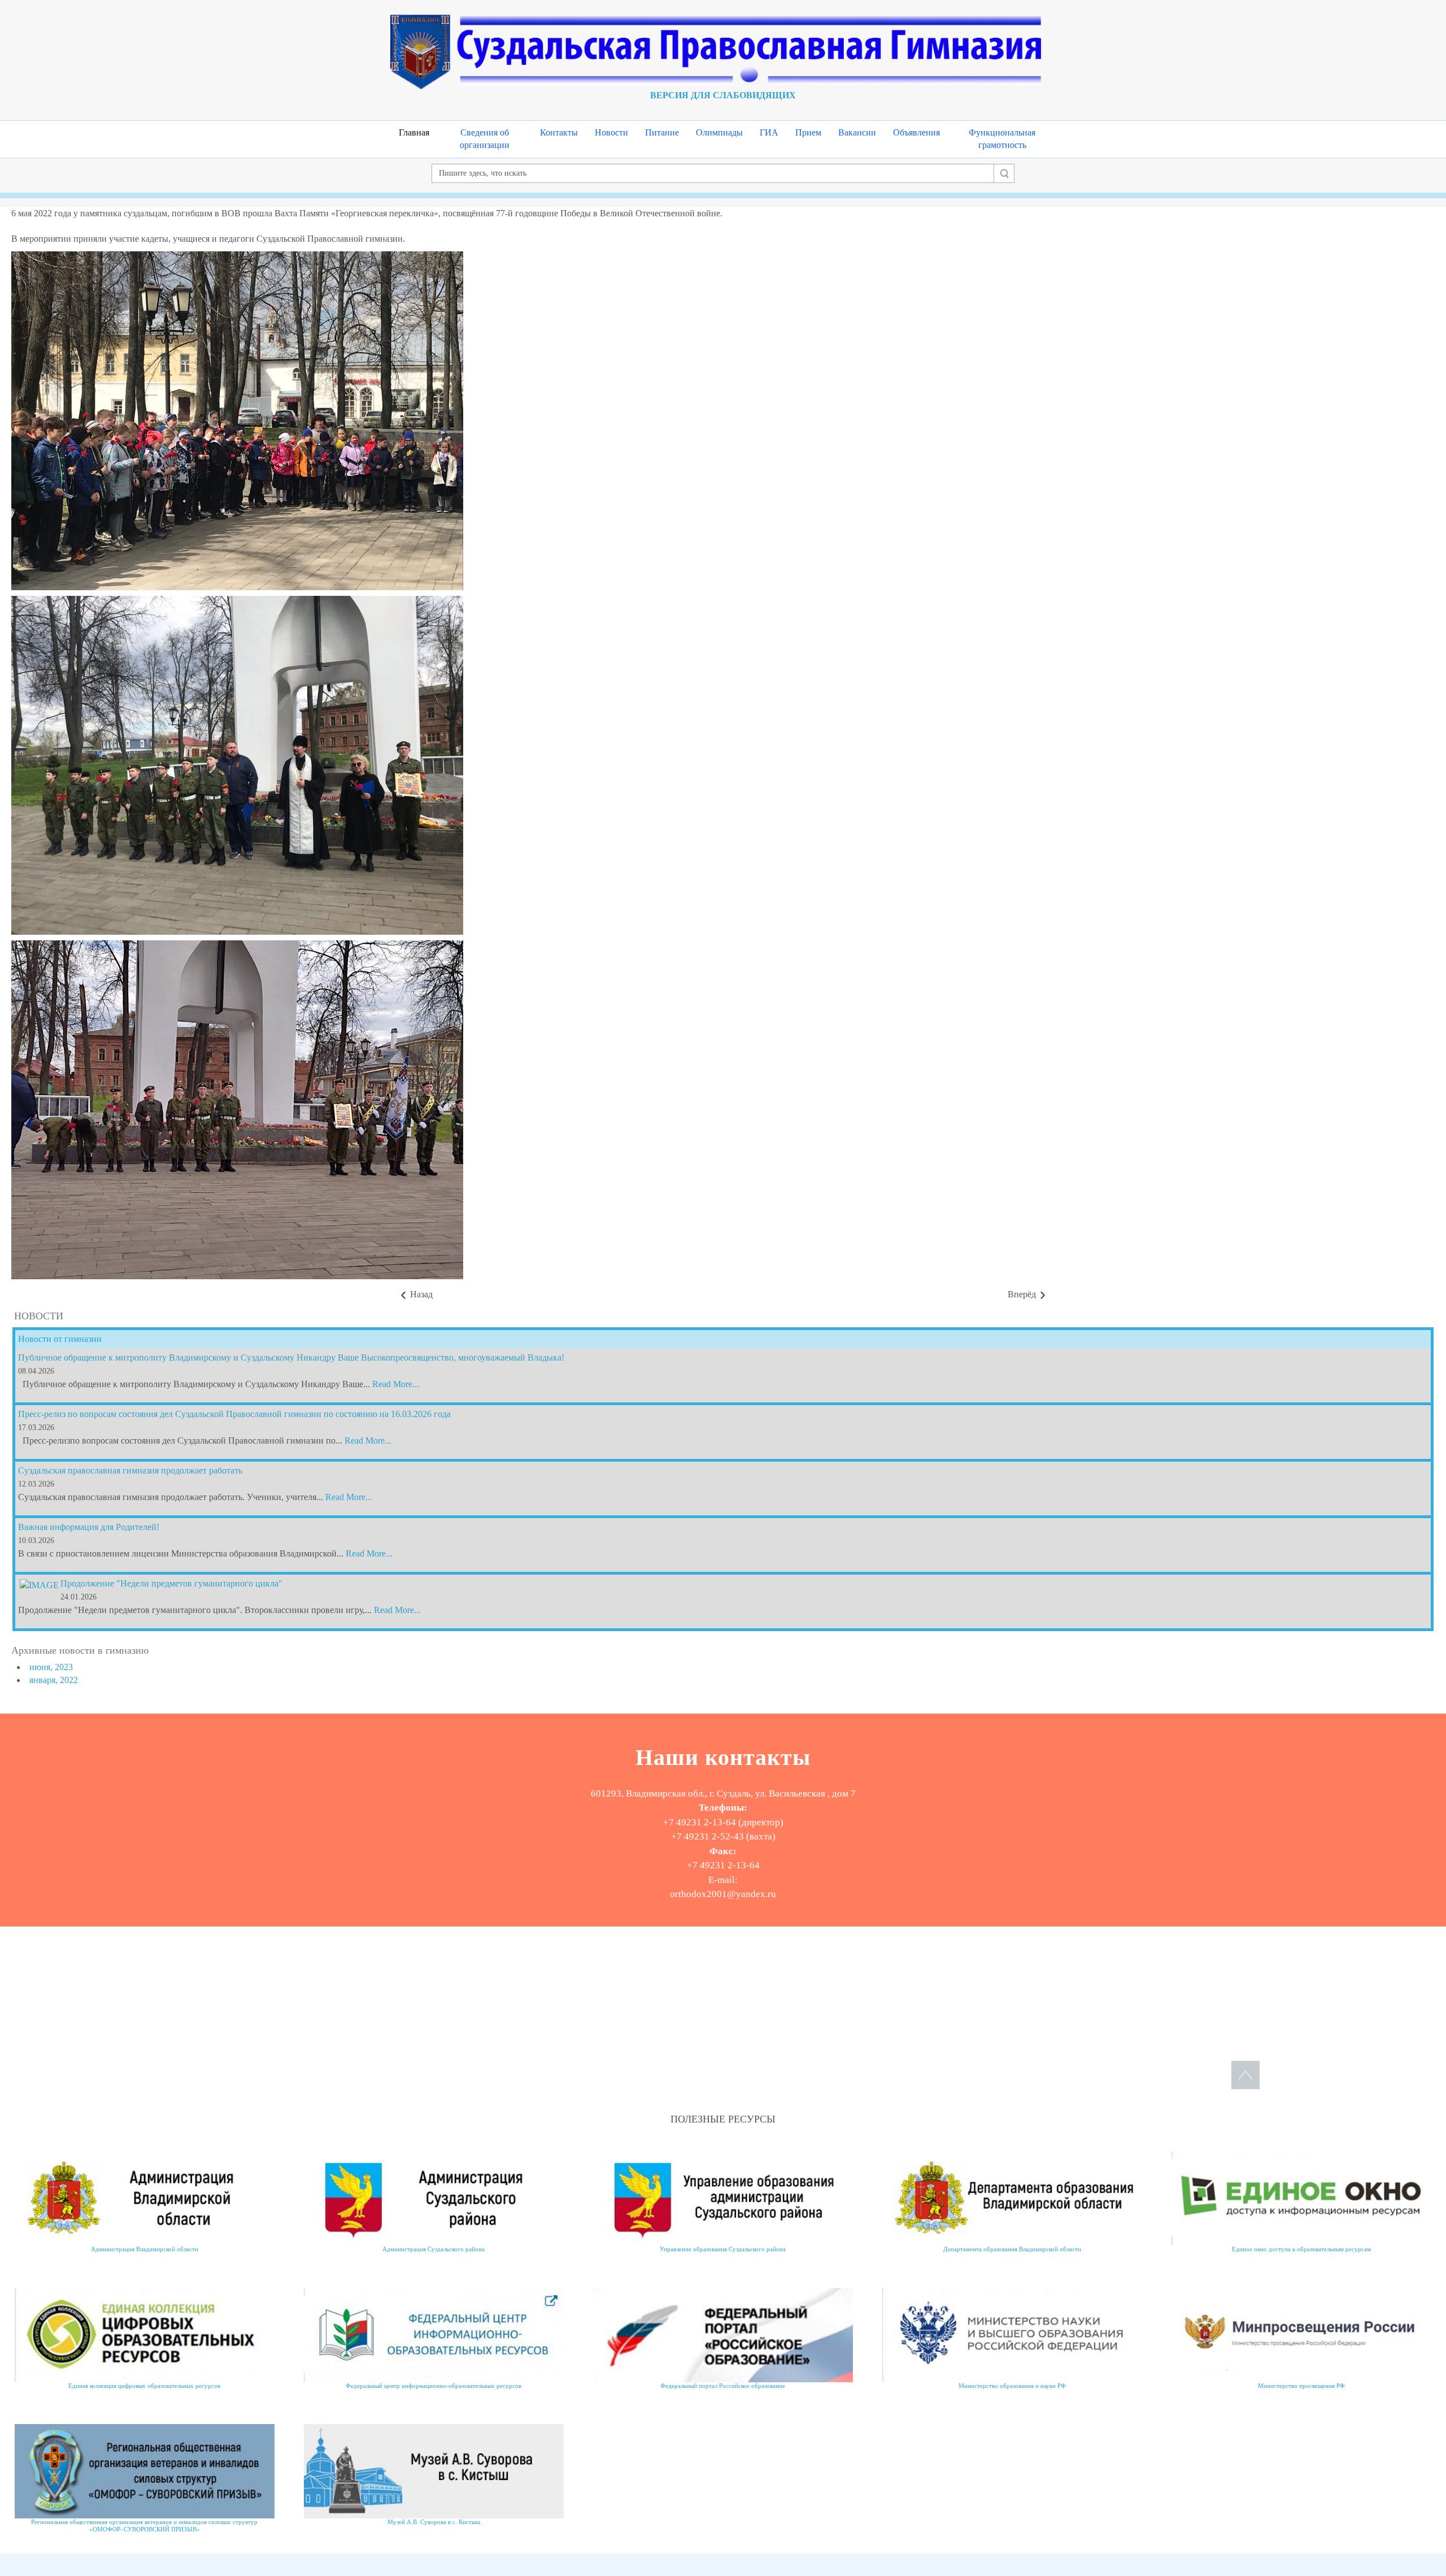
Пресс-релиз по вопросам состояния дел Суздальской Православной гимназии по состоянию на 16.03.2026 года (234, 1414)
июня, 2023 (51, 1667)
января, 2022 (54, 1680)
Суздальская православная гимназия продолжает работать (130, 1470)
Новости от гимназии (60, 1339)
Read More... (396, 1384)
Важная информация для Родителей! (89, 1527)
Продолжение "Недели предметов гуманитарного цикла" (171, 1583)
